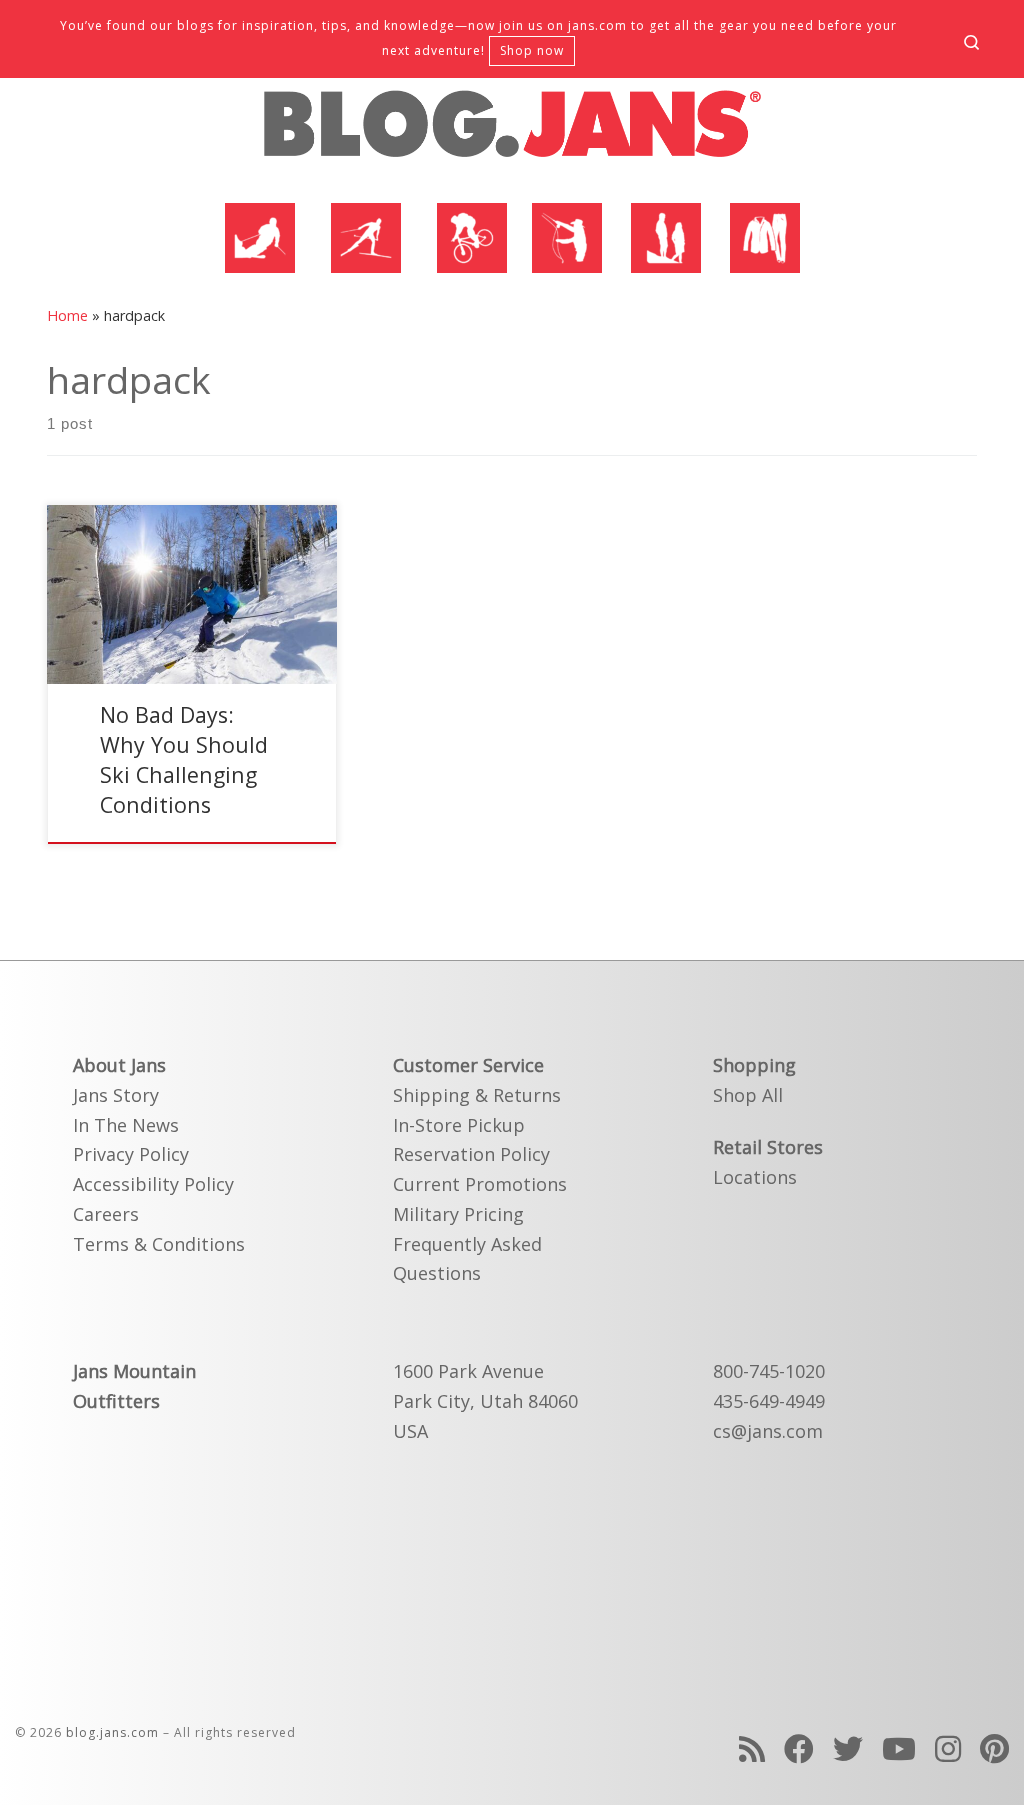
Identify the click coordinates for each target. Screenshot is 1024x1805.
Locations (755, 1177)
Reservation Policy (471, 1154)
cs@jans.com (768, 1431)
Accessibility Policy (153, 1184)
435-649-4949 (769, 1401)
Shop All (748, 1095)
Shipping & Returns (477, 1095)
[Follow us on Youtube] (899, 1748)
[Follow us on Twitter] (848, 1748)
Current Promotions (480, 1184)
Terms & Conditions (159, 1244)
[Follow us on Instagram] (948, 1748)
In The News (126, 1125)
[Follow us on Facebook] (799, 1748)
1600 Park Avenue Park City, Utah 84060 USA (485, 1400)
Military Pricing (458, 1214)
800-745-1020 (769, 1371)
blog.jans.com (112, 1732)
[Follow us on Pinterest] (994, 1748)
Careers (106, 1214)
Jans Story (116, 1095)
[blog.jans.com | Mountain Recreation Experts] (512, 132)
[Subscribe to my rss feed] (752, 1748)
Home (67, 315)
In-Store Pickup (459, 1125)
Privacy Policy (131, 1154)
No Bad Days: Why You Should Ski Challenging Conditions (184, 759)
